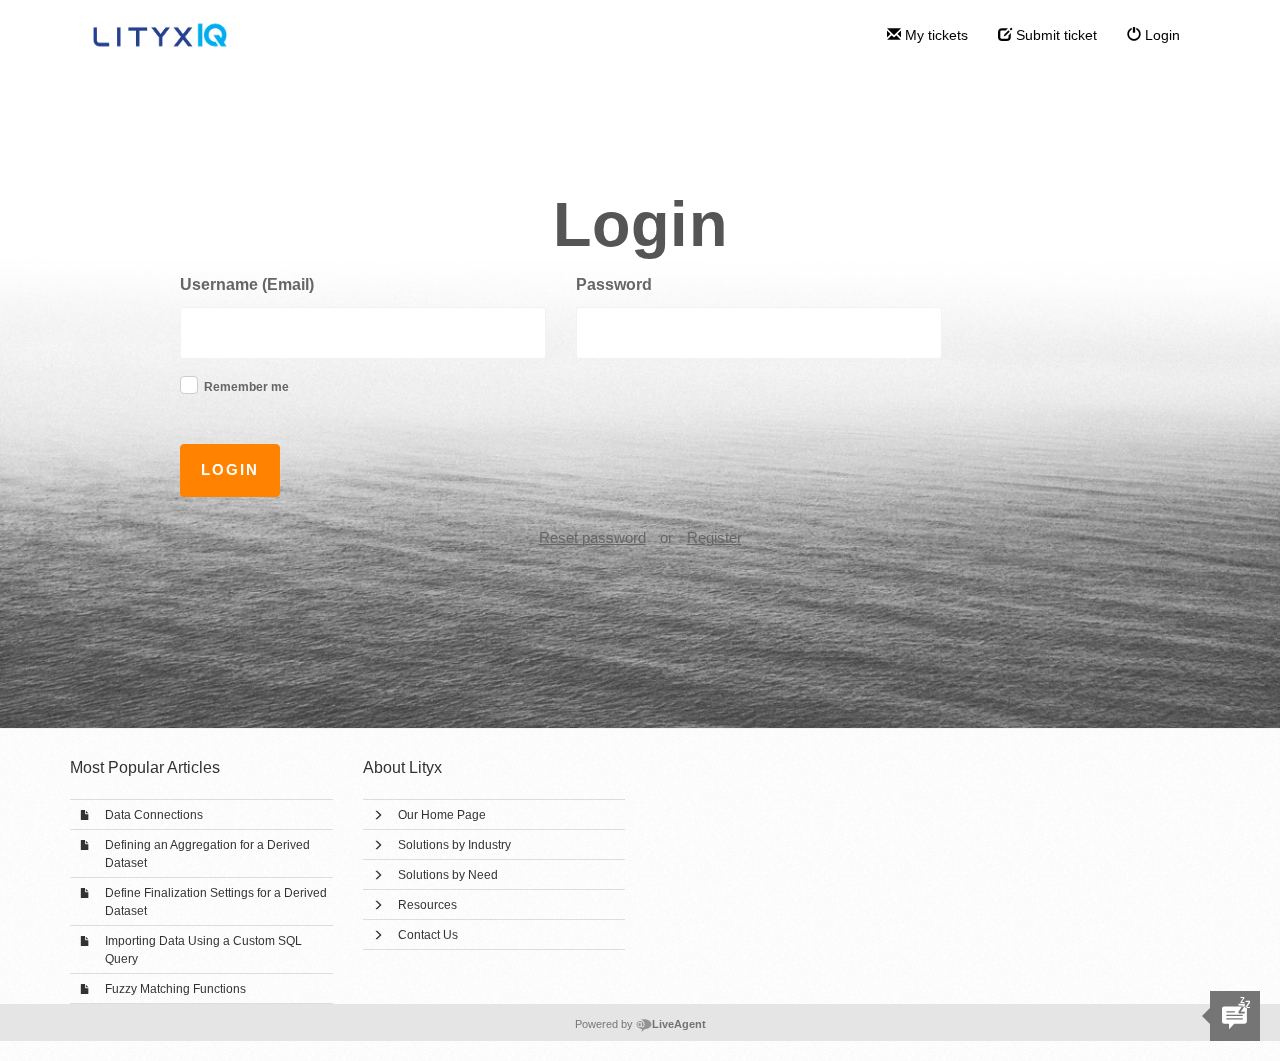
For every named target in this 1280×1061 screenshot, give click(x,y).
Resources (427, 905)
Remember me (246, 387)
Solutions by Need (448, 875)
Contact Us (428, 935)
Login (1160, 35)
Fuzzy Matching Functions (175, 989)
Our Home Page (442, 815)
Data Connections (154, 815)
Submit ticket (1054, 35)
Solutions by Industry (454, 845)
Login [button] (230, 469)
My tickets (934, 35)
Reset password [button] (592, 537)
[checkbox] (189, 385)
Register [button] (714, 537)
